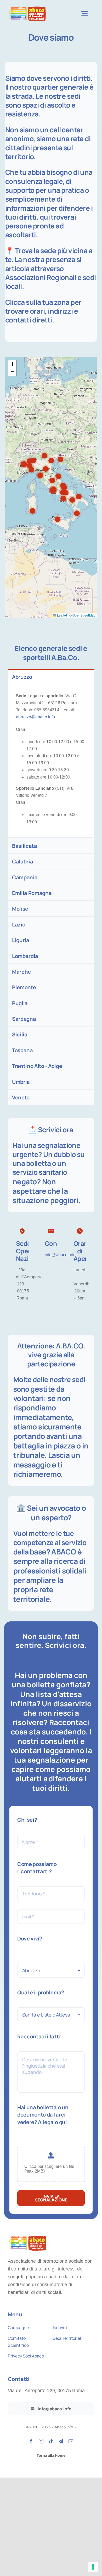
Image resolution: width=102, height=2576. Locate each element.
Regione (32, 1957)
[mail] (71, 2441)
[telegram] (61, 2441)
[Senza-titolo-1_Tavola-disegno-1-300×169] (27, 7)
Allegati (30, 2141)
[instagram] (41, 2441)
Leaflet (62, 615)
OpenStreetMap (84, 615)
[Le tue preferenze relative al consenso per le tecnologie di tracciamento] (93, 2567)
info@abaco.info (60, 1255)
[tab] (51, 677)
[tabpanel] (51, 761)
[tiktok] (51, 2441)
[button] (60, 459)
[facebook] (31, 2441)
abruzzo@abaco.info (35, 717)
